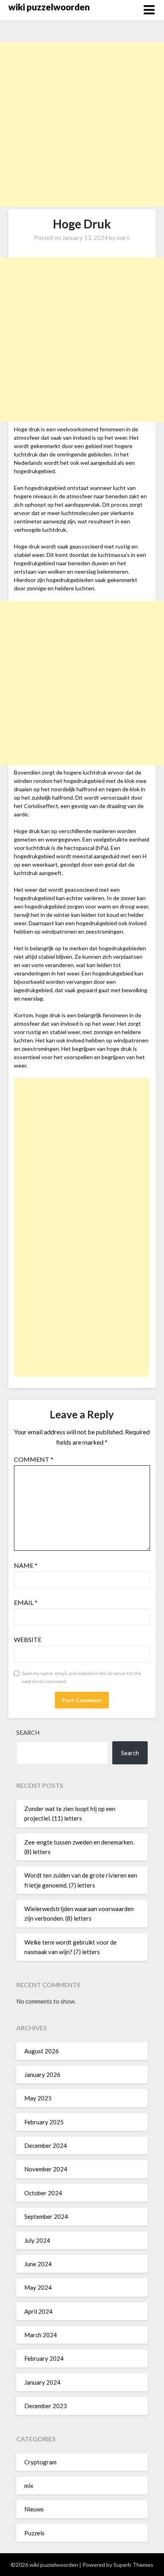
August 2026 (42, 2051)
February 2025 (44, 2122)
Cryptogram (40, 2462)
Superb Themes (133, 2565)
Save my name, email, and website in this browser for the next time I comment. (82, 1677)
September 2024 (46, 2216)
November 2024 (46, 2169)
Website (28, 1639)
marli (123, 238)
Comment (34, 1459)
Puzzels (34, 2533)
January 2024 (42, 2382)
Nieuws (34, 2509)
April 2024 (38, 2311)
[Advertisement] (82, 124)
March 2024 (41, 2335)
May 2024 (38, 2287)
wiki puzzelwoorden (49, 7)
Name (26, 1565)
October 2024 (43, 2193)
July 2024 (37, 2240)
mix (29, 2486)
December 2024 (46, 2145)
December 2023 (46, 2406)
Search (28, 1732)
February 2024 (44, 2358)
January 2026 (42, 2075)
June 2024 (38, 2264)
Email (26, 1602)
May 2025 (38, 2098)
